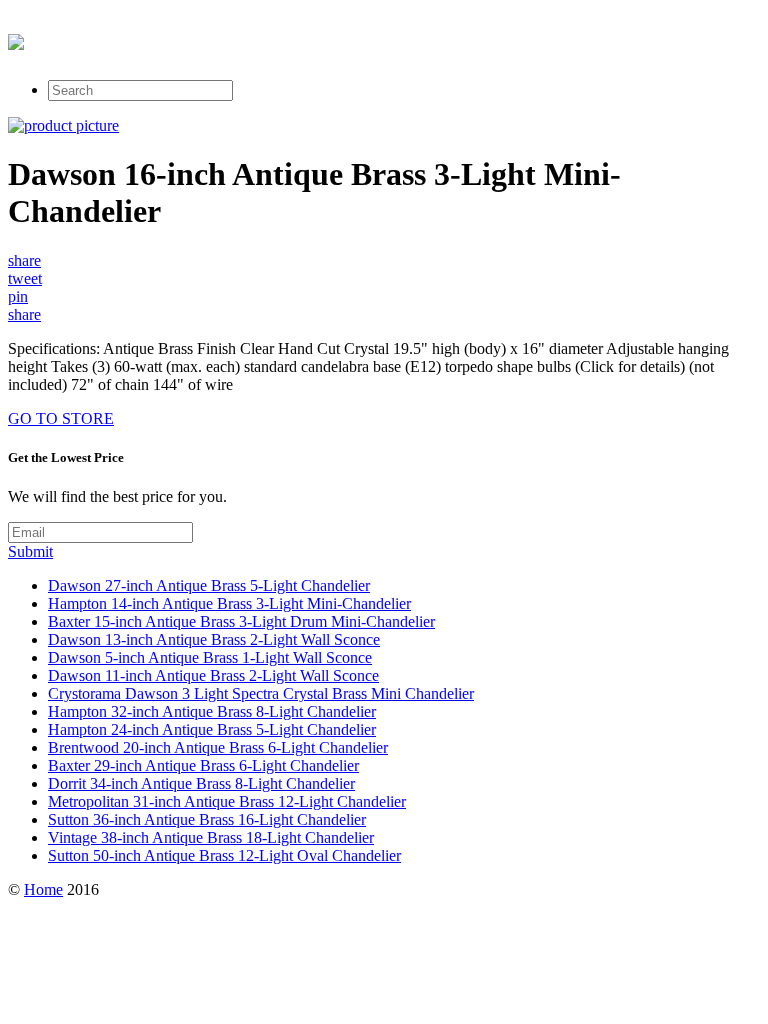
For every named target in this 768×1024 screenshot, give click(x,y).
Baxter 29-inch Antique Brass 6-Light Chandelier (203, 765)
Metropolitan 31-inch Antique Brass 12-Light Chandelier (227, 801)
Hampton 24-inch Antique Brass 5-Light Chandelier (212, 729)
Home (43, 889)
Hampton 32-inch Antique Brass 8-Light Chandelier (212, 711)
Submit (30, 551)
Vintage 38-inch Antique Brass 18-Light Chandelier (211, 837)
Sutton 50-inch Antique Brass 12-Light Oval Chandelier (224, 855)
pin (18, 296)
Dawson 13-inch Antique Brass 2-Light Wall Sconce (214, 639)
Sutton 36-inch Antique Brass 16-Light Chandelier (207, 819)
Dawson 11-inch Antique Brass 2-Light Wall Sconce (213, 675)
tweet (25, 278)
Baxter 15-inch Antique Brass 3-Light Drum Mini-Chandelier (241, 621)
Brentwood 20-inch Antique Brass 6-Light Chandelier (218, 747)
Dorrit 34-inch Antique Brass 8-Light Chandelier (201, 783)
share (24, 260)
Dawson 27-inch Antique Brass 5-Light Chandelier (209, 585)
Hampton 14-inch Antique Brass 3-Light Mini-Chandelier (229, 603)
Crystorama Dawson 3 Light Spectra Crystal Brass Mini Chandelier (261, 693)
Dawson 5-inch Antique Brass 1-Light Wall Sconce (210, 657)
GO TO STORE (61, 418)
